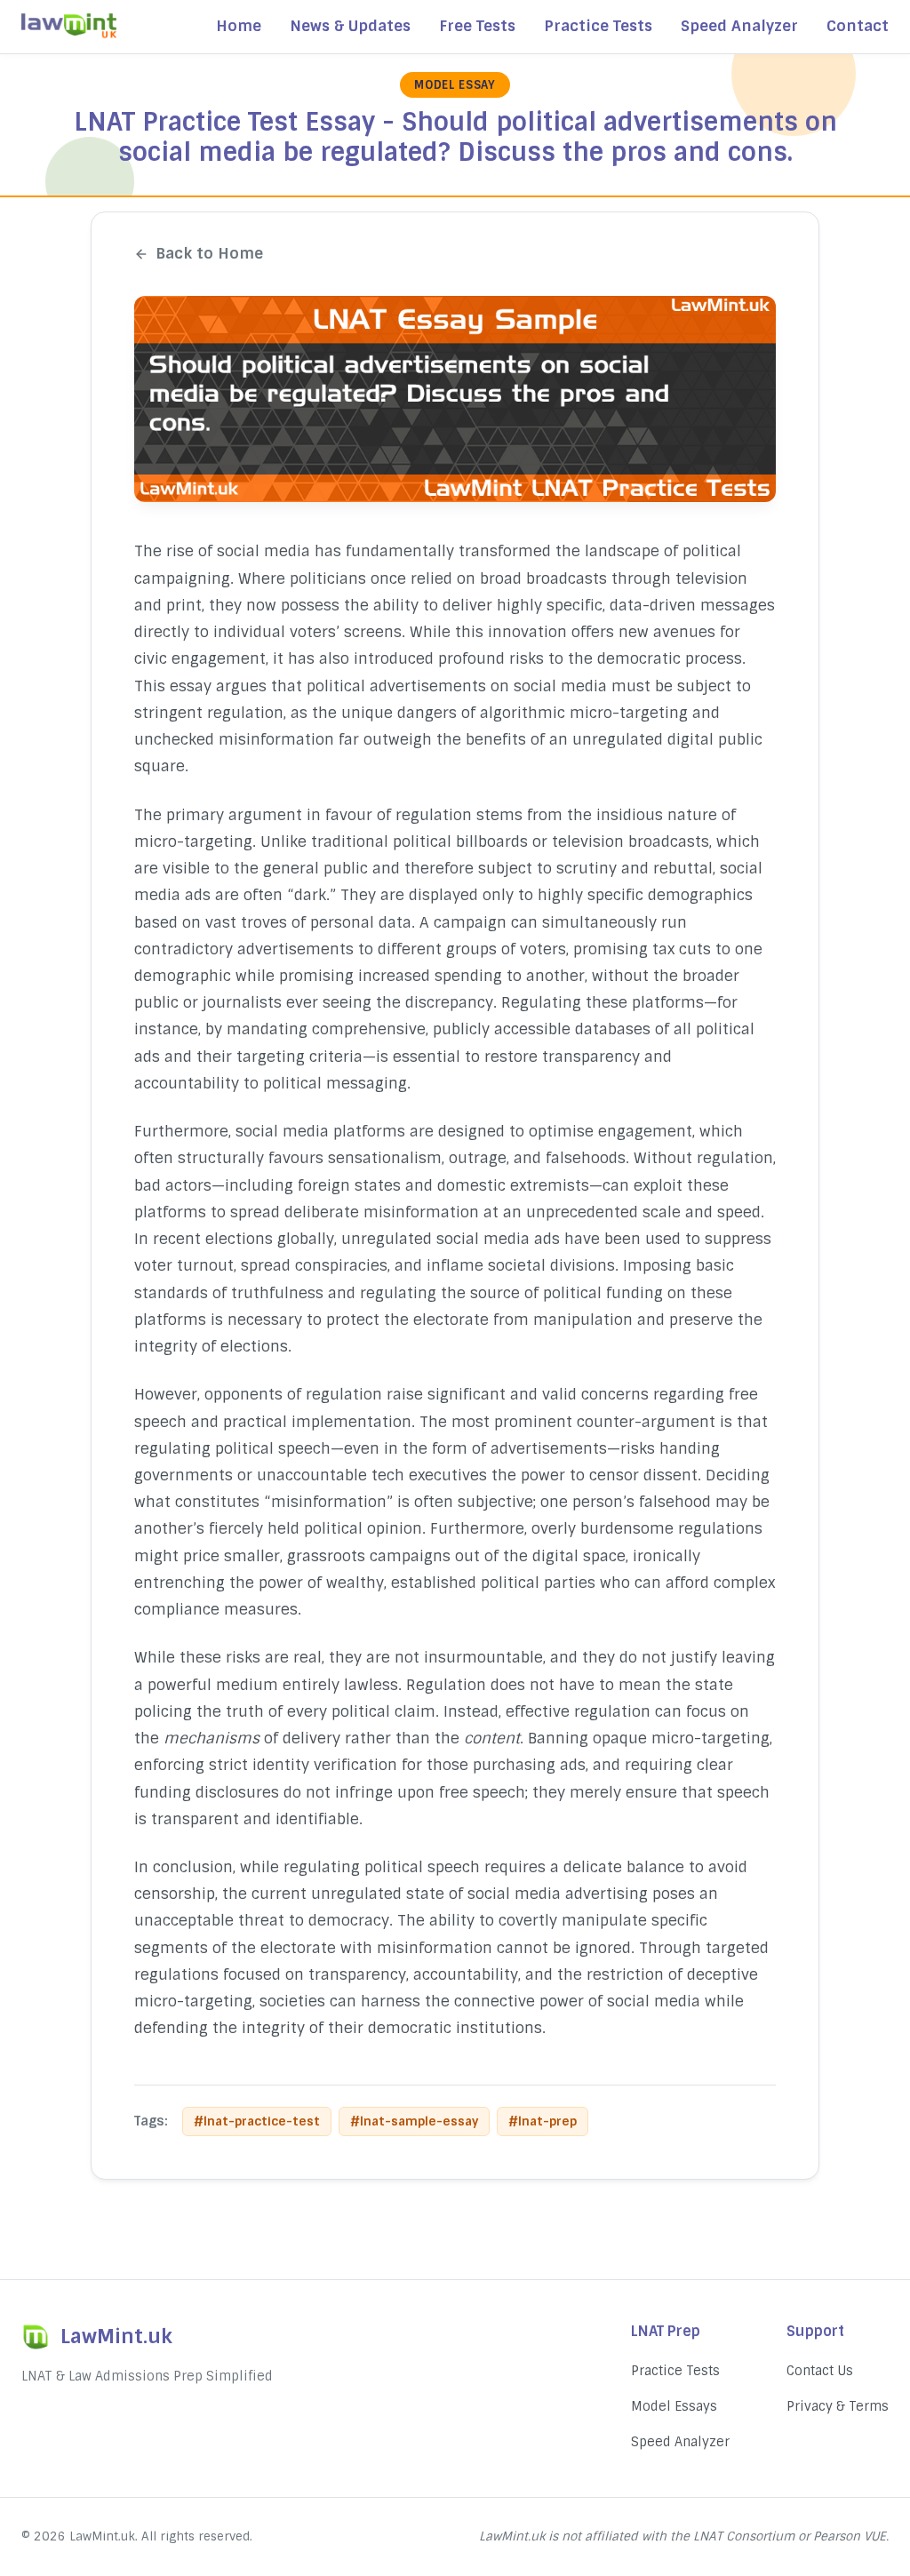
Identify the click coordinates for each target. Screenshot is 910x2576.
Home (239, 26)
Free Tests (477, 26)
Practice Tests (598, 26)
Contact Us (820, 2371)
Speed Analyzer (739, 26)
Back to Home (209, 253)
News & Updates (350, 26)
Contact (858, 26)
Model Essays (674, 2406)
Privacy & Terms (838, 2406)
